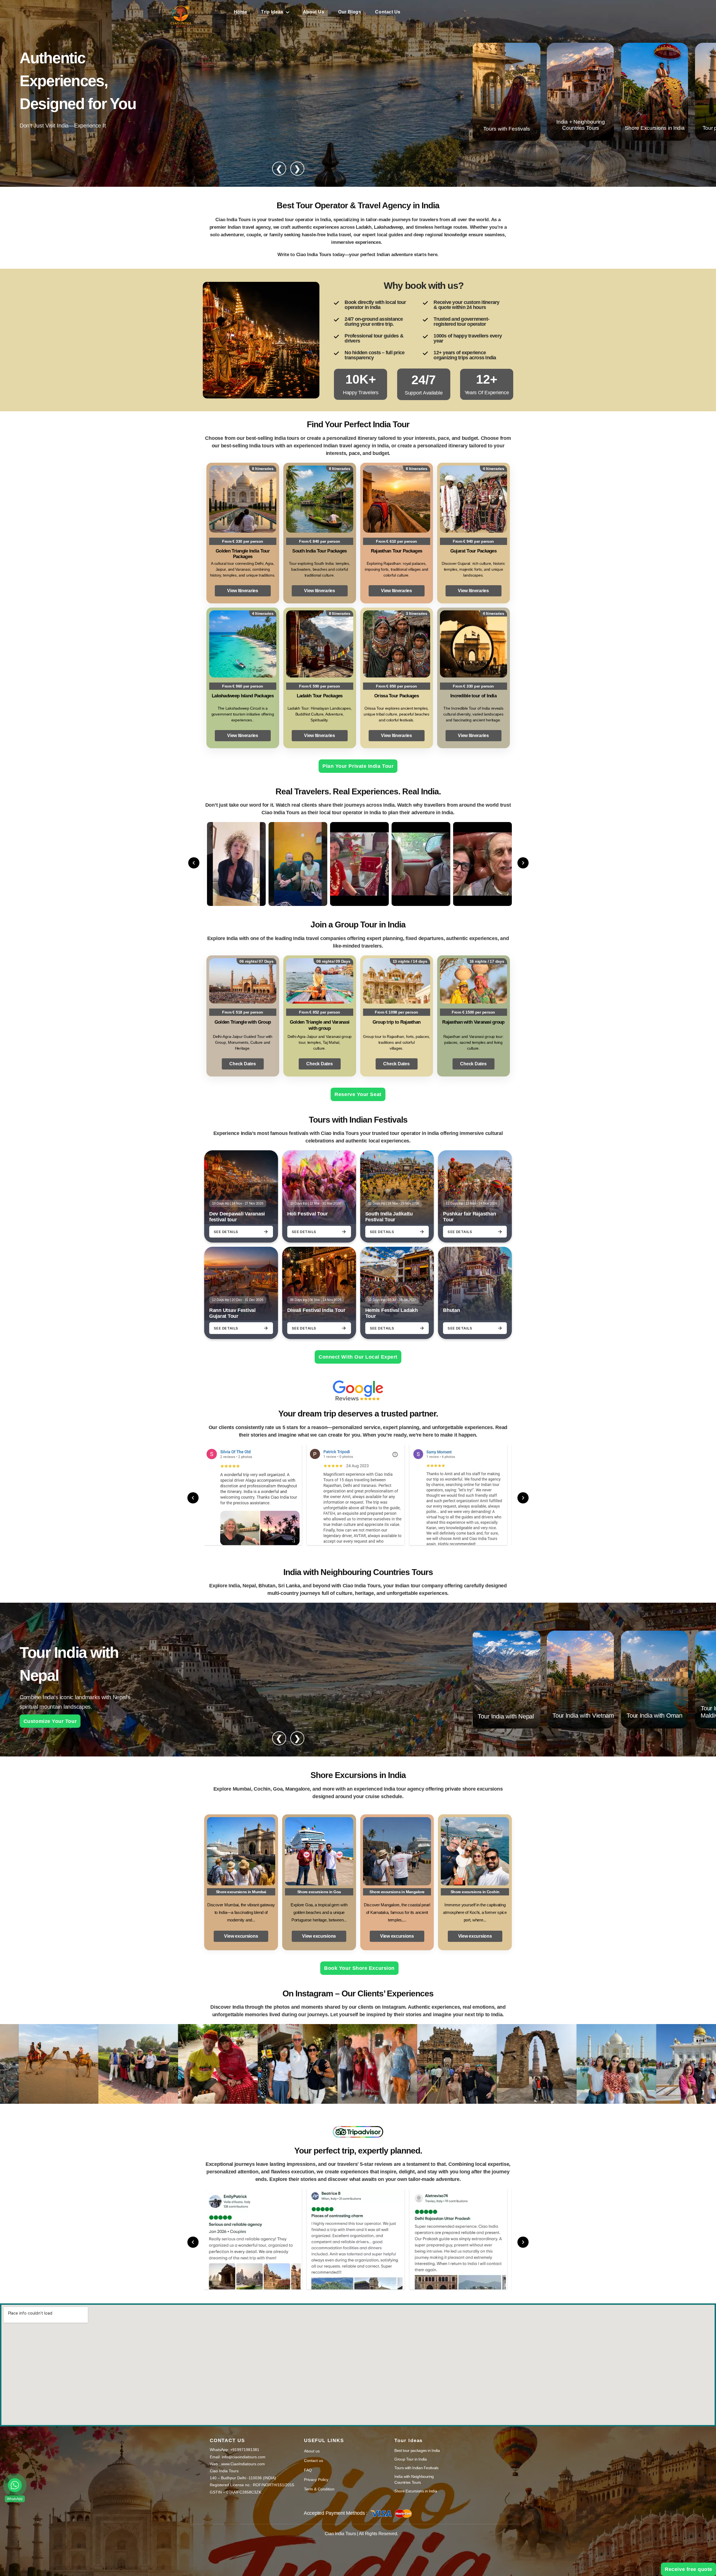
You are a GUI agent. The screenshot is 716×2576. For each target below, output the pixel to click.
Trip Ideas (272, 12)
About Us (314, 12)
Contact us (314, 2461)
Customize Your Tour (50, 1721)
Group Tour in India (410, 2459)
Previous (194, 863)
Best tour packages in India (417, 2450)
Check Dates (242, 1064)
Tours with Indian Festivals (416, 2468)
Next (523, 863)
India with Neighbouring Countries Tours (414, 2479)
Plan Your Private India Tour (358, 766)
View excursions (241, 1936)
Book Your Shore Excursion (358, 1968)
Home (240, 12)
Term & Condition (319, 2489)
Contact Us (388, 12)
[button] (15, 2485)
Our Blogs (350, 12)
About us (312, 2451)
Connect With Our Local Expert (358, 1357)
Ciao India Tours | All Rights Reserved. (361, 2534)
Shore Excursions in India (416, 2491)
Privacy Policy (316, 2480)
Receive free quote (688, 2569)
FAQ (308, 2470)
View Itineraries (243, 591)
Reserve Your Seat (358, 1094)
